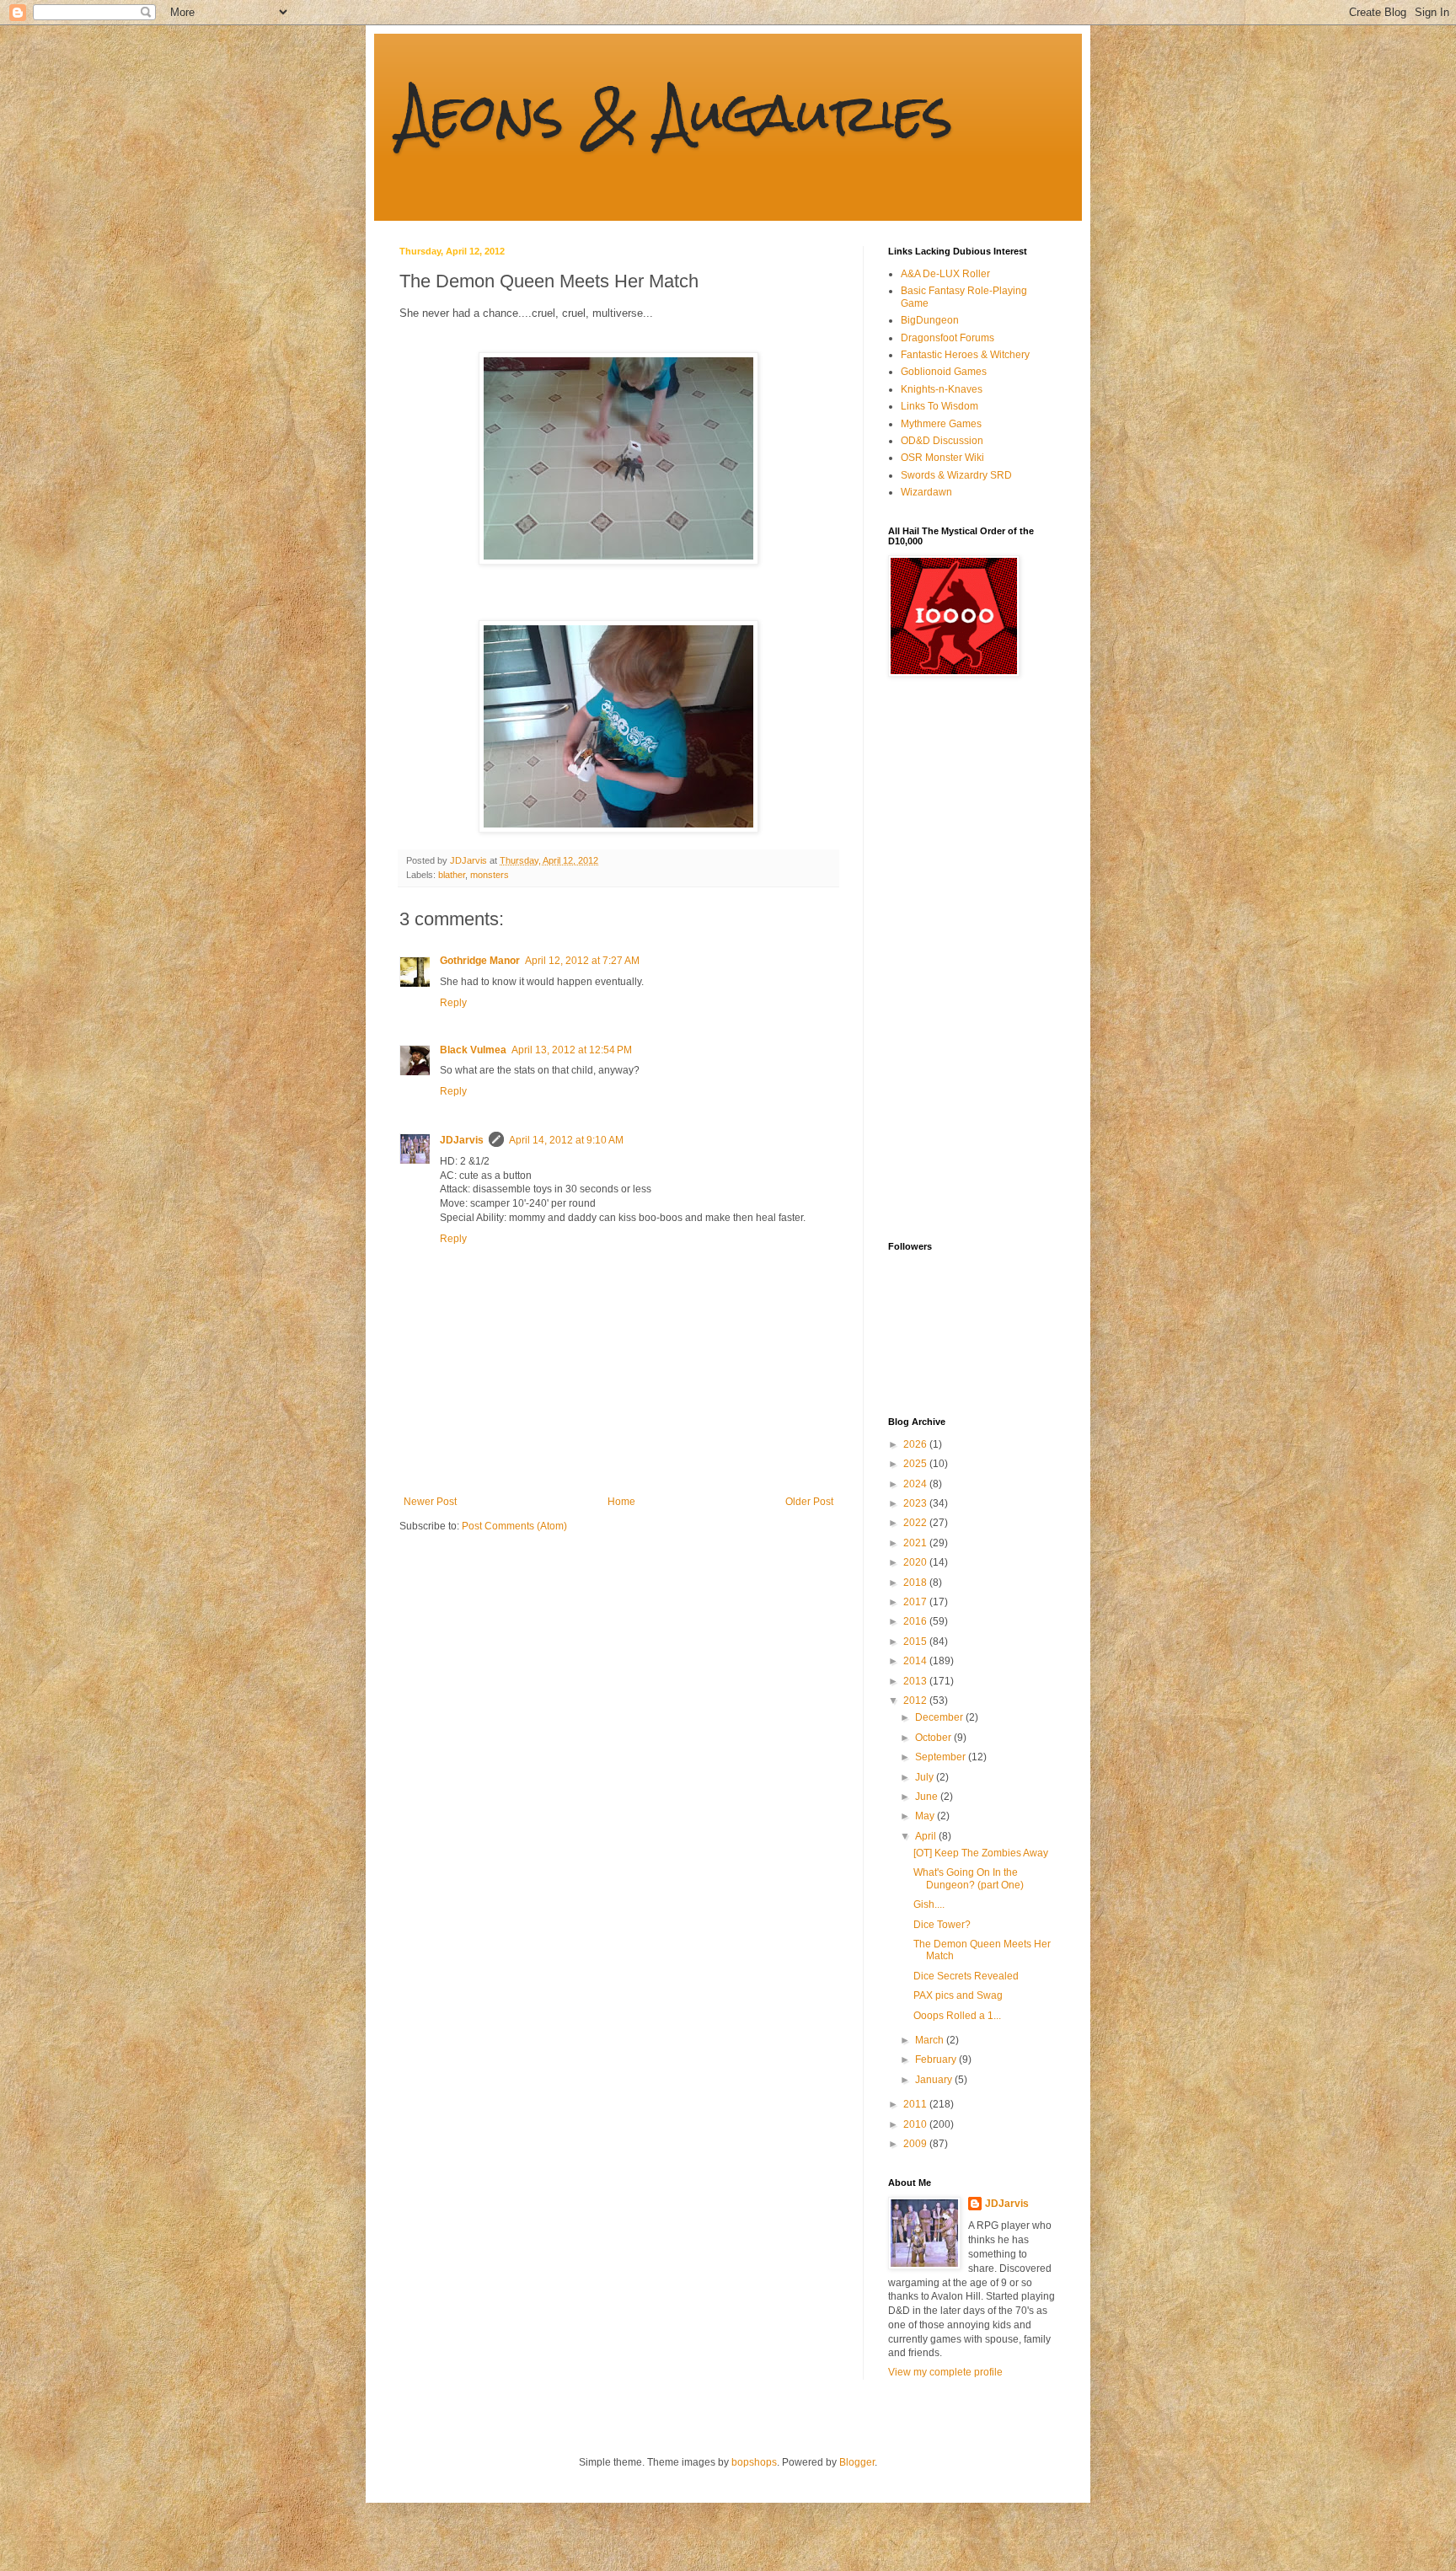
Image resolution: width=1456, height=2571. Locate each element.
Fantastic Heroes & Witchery (965, 355)
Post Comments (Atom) (514, 1526)
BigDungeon (930, 320)
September (942, 1757)
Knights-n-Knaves (942, 389)
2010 (916, 2124)
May (926, 1816)
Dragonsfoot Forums (947, 338)
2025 (916, 1464)
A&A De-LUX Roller (945, 274)
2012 (916, 1701)
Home (621, 1502)
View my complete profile (945, 2372)
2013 (916, 1681)
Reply (453, 1003)
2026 (916, 1444)
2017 (916, 1602)
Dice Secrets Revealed (966, 1976)
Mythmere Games (941, 424)
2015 (916, 1642)
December (940, 1717)
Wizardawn (926, 492)
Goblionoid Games (944, 372)
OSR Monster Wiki (942, 458)
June (928, 1797)
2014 (916, 1661)
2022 (916, 1523)
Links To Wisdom (939, 406)
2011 (916, 2104)
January (935, 2080)
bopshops (754, 2462)
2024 (916, 1484)
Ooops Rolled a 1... (957, 2016)
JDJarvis (462, 1140)
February (937, 2059)
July (926, 1777)
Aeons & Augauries (676, 112)
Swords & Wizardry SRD (956, 475)
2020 (916, 1562)
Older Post (809, 1502)
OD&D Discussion (942, 441)
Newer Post (430, 1502)
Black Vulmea (473, 1050)
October (934, 1738)
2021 (916, 1543)
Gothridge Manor (480, 961)
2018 (916, 1583)
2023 (916, 1503)
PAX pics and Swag (958, 1995)
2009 (916, 2144)
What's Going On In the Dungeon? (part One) (969, 1878)
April (927, 1836)
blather (452, 875)
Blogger (857, 2462)
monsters (490, 875)
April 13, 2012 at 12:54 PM (572, 1050)
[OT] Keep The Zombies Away (981, 1853)
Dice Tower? (942, 1925)
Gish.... (929, 1904)
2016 (916, 1621)
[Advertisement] (955, 959)
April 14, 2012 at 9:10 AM (566, 1140)
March (931, 2040)
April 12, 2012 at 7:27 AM (582, 961)
